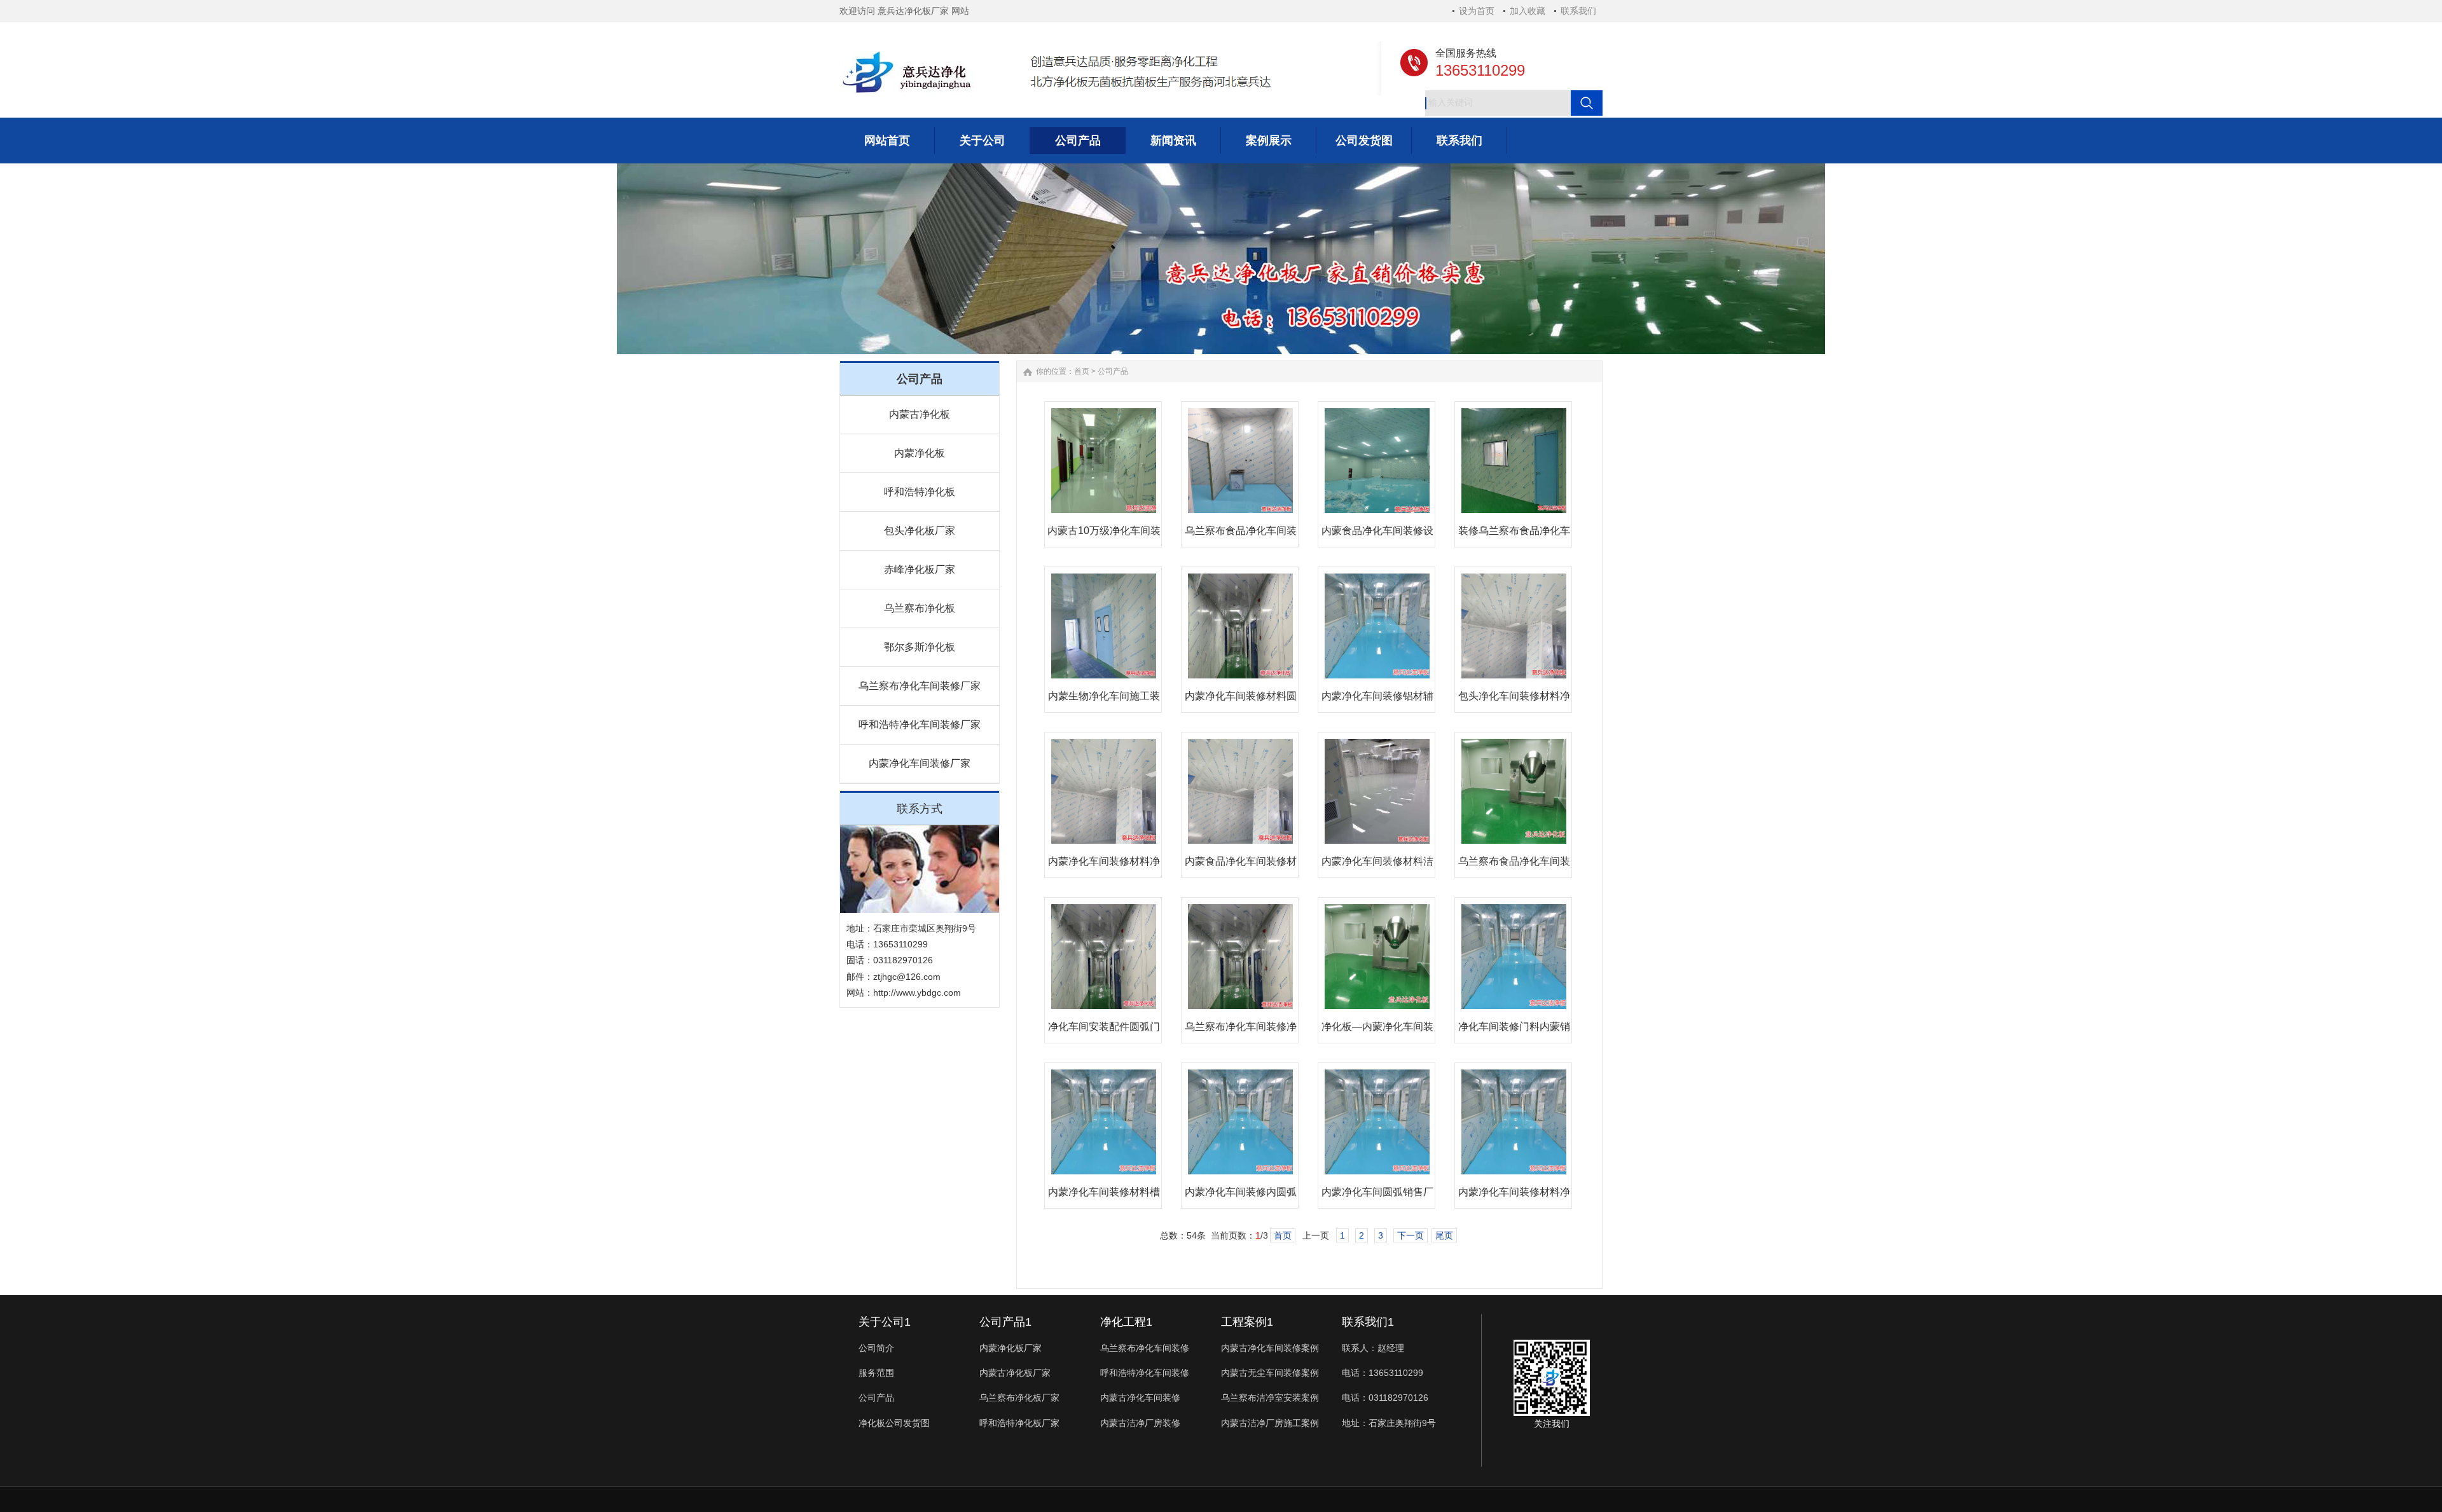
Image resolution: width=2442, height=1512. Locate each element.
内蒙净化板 (920, 453)
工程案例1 (1247, 1322)
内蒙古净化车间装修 (1140, 1398)
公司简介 (876, 1348)
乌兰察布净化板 (920, 608)
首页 (1082, 371)
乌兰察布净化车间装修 (1145, 1348)
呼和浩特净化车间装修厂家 (920, 725)
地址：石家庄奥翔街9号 (1389, 1423)
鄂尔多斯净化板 (920, 647)
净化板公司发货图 (894, 1423)
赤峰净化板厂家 (920, 569)
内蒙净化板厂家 (1011, 1348)
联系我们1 (1368, 1322)
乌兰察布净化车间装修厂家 (920, 686)
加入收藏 (1528, 11)
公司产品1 (1005, 1322)
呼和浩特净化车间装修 (1145, 1373)
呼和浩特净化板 (920, 492)
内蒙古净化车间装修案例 (1270, 1348)
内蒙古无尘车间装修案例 (1270, 1373)
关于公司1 (885, 1322)
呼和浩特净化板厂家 (1019, 1423)
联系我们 (1578, 11)
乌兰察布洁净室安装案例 (1270, 1398)
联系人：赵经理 (1373, 1348)
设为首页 (1477, 11)
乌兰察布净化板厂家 (1019, 1398)
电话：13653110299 (1383, 1373)
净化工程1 (1126, 1322)
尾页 (1444, 1235)
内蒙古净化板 (920, 414)
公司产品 (1113, 371)
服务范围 (876, 1373)
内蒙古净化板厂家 (1015, 1373)
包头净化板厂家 (920, 531)
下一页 (1411, 1235)
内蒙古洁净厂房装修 (1140, 1423)
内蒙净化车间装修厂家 (920, 763)
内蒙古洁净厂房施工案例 (1270, 1423)
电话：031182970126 (1385, 1398)
